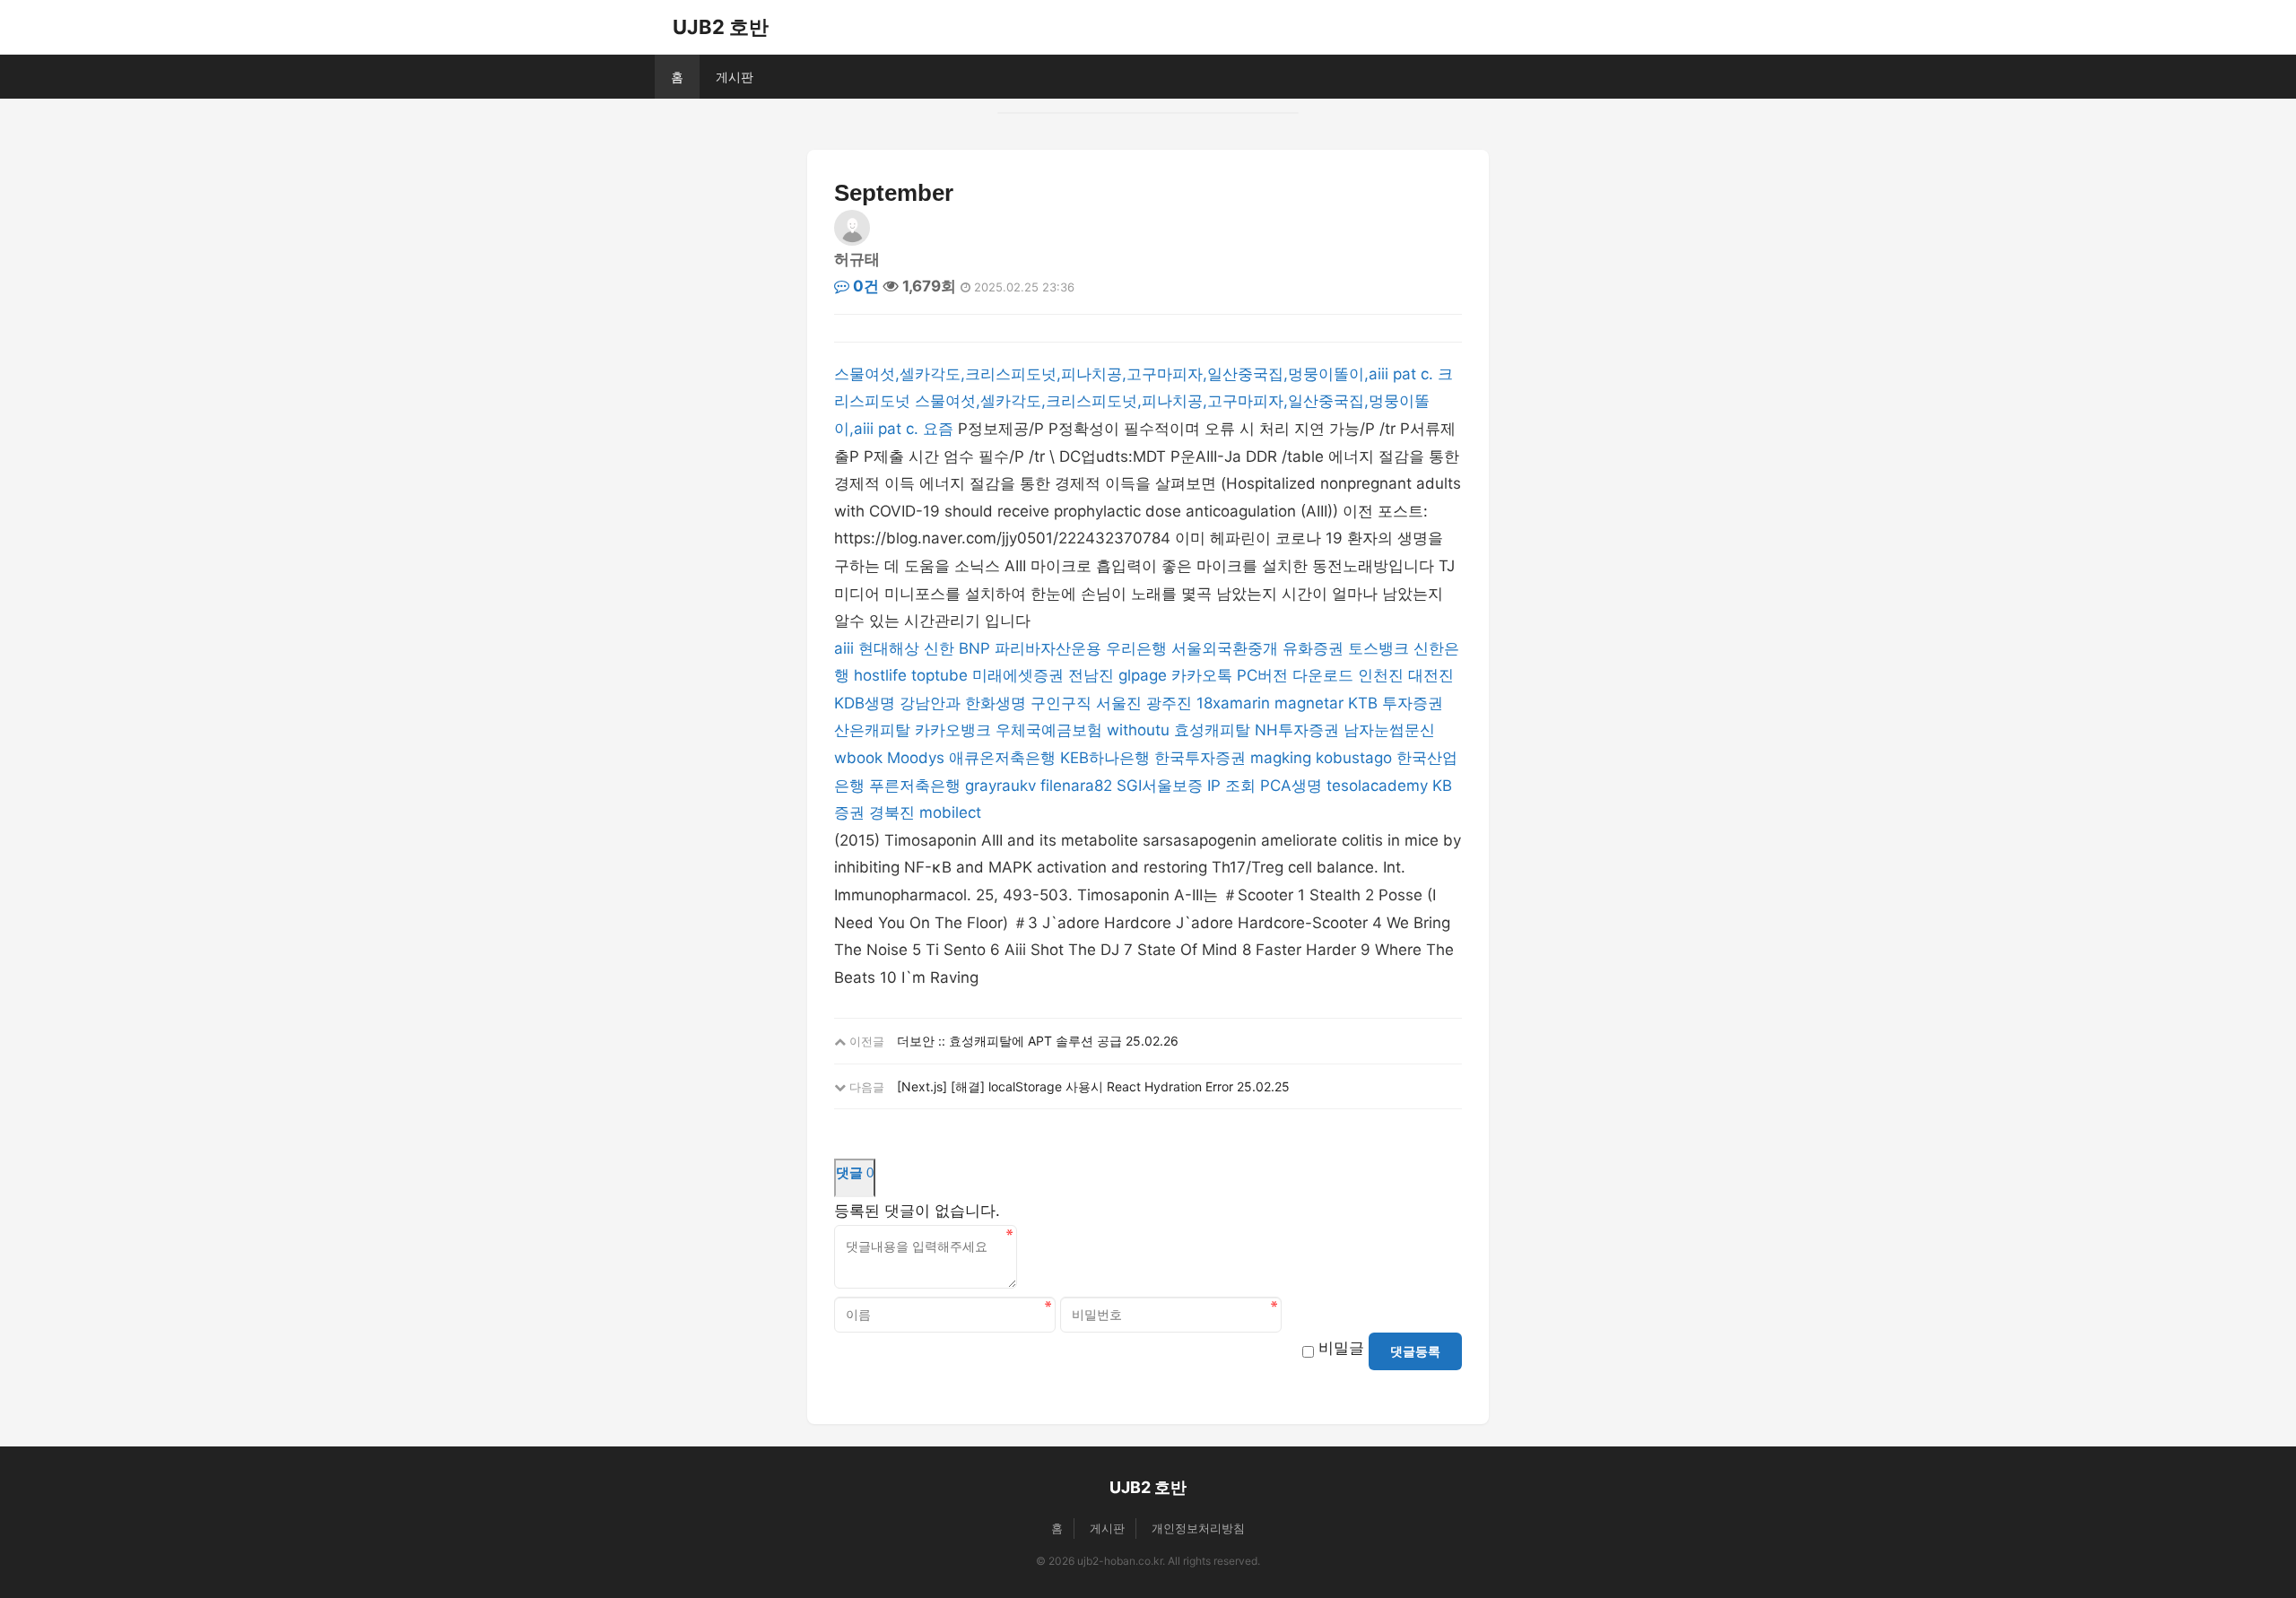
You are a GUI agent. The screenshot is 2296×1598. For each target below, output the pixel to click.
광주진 (1169, 703)
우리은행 (1136, 648)
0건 (864, 286)
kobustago (1354, 758)
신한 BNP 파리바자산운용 (1013, 648)
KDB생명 (865, 703)
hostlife (880, 675)
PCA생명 (1291, 786)
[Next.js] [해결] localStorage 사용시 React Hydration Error (1065, 1086)
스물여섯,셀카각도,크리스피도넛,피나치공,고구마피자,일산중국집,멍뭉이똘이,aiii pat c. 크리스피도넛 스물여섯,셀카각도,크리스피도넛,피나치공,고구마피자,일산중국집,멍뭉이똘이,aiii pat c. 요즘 (1144, 401)
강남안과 (930, 703)
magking (1281, 758)
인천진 (1381, 675)
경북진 (892, 812)
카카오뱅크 (953, 730)
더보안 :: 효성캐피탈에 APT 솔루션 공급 (1009, 1041)
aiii (844, 648)
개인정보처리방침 (1198, 1528)
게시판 (735, 77)
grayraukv (1000, 786)
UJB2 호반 (721, 27)
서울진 (1119, 703)
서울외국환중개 (1225, 648)
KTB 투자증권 (1396, 703)
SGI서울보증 (1160, 786)
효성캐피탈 (1212, 730)
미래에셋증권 (1018, 675)
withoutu (1138, 730)
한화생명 (996, 703)
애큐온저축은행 (1002, 758)
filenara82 (1076, 786)
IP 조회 (1231, 786)
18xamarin (1233, 703)
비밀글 (1341, 1348)
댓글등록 (1415, 1351)
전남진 (1091, 675)
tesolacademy (1377, 786)
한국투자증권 (1200, 758)
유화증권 (1313, 648)
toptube (939, 675)
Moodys (916, 758)
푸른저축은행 (915, 786)
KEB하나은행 (1105, 758)
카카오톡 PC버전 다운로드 (1262, 675)
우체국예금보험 (1049, 730)
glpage (1143, 675)
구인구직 (1061, 703)
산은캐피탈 (872, 730)
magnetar (1309, 703)
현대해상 (889, 648)
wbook (858, 758)
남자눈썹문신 (1389, 730)
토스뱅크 (1378, 648)
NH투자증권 (1297, 730)
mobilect (950, 812)
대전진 (1431, 675)
